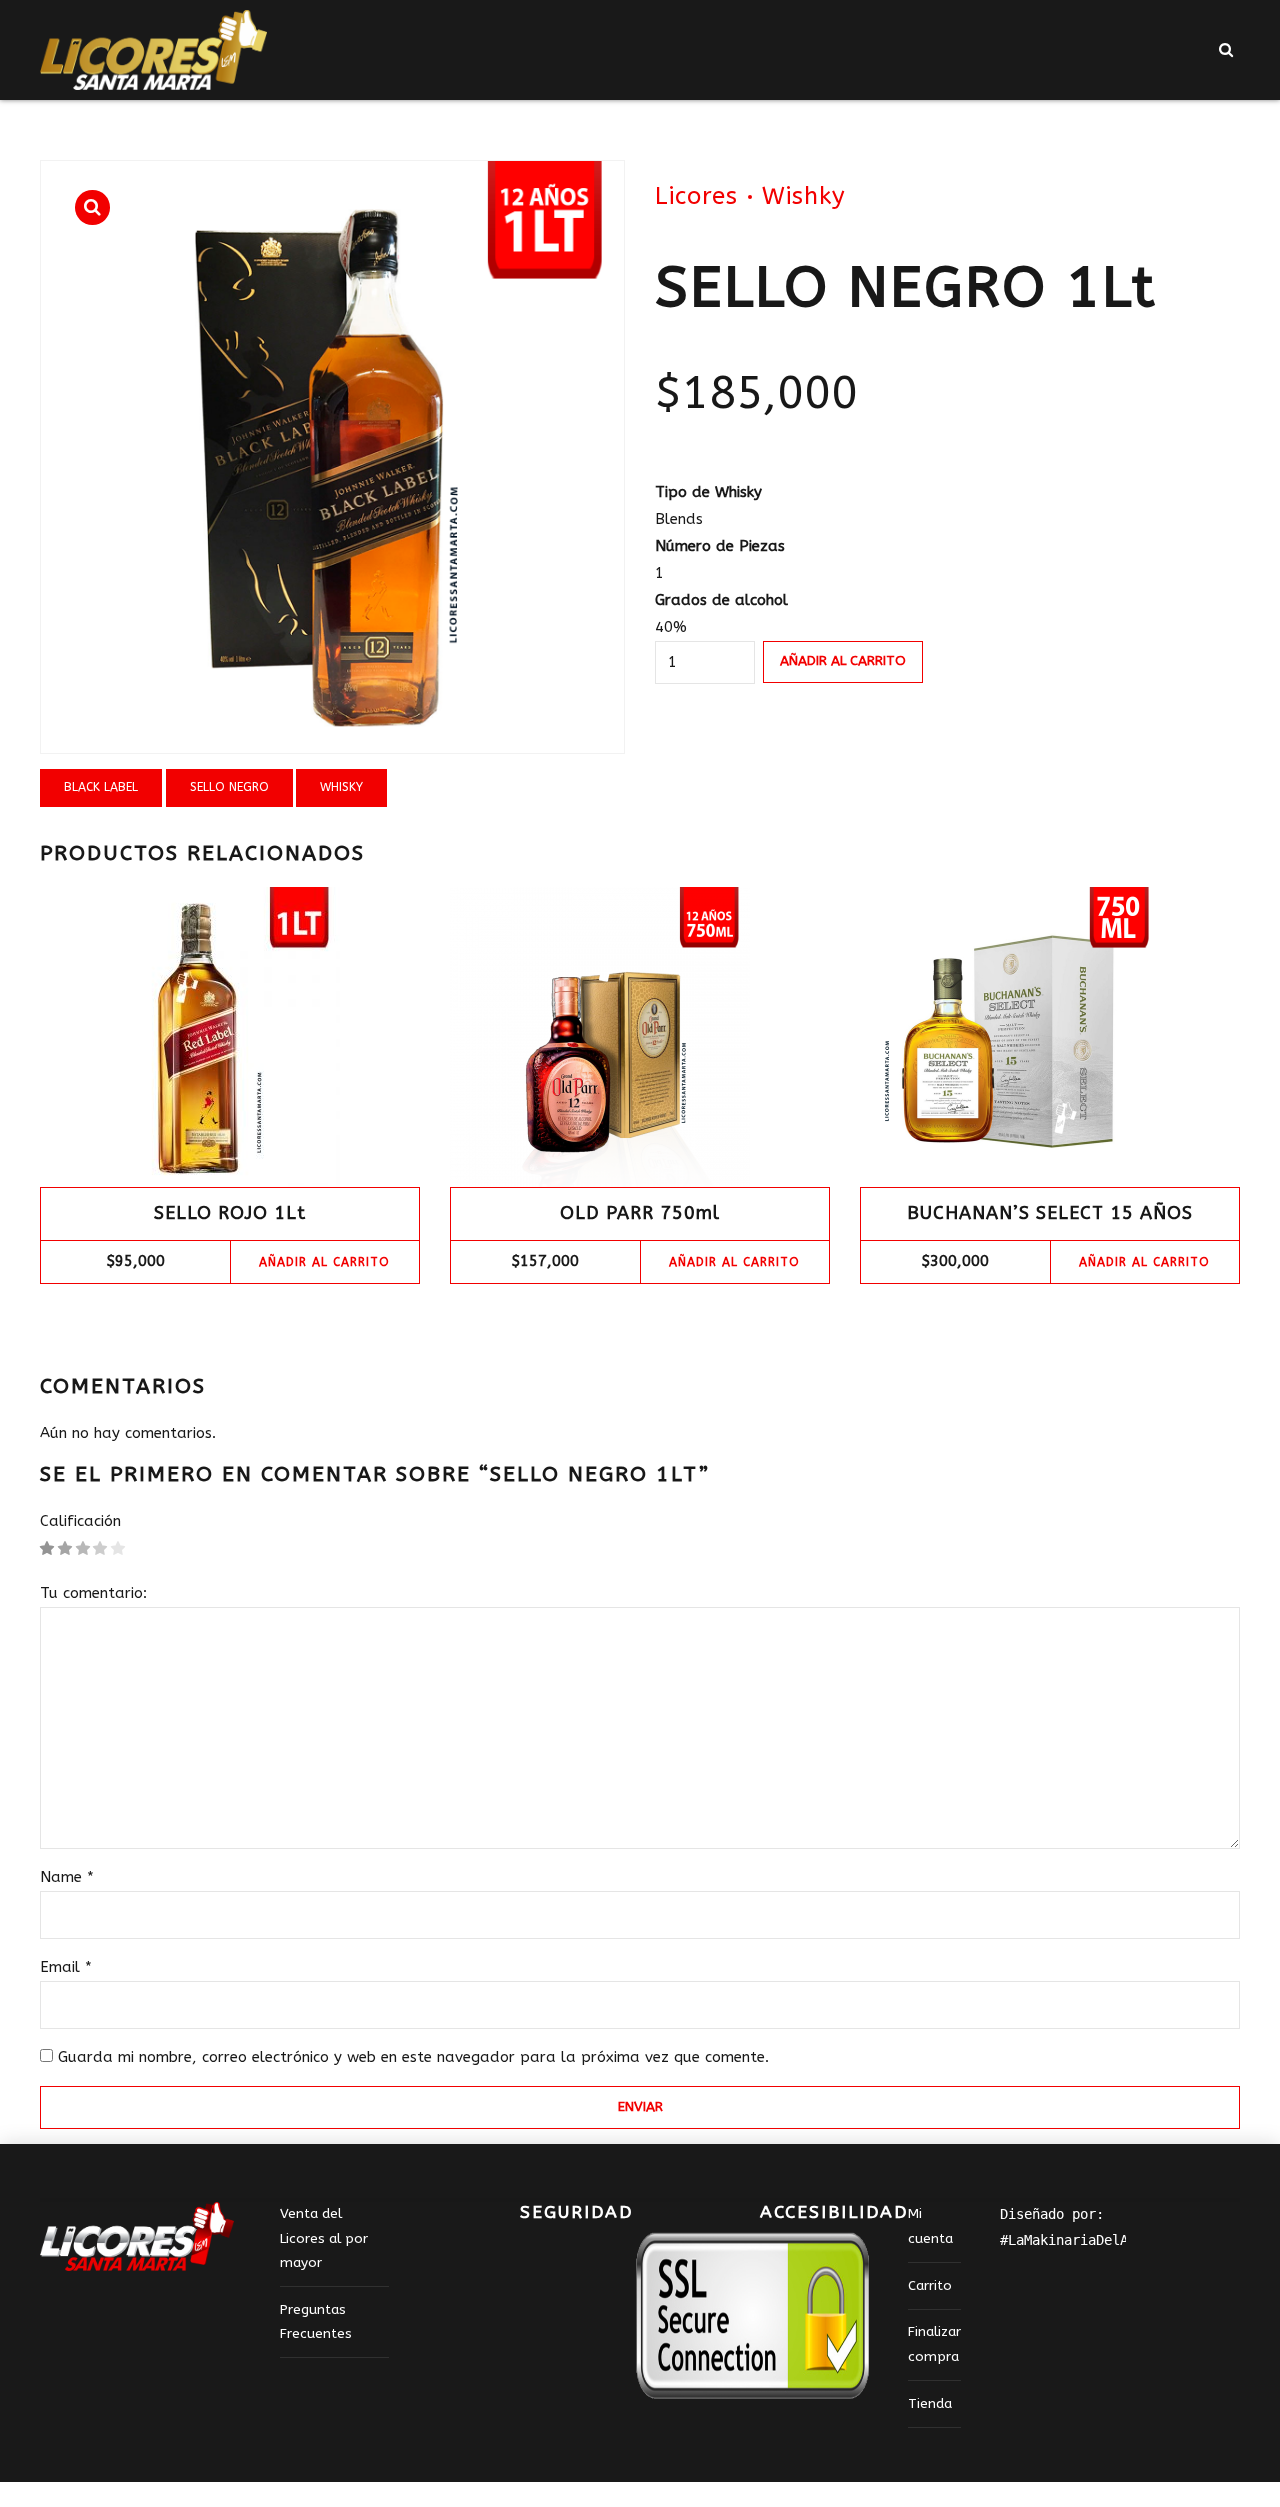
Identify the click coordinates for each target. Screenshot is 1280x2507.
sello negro (229, 787)
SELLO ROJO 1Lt (230, 1213)
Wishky (804, 196)
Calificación (80, 1521)
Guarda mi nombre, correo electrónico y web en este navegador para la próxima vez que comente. (413, 2057)
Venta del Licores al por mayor (324, 2238)
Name (67, 1877)
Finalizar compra (934, 2344)
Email (66, 1967)
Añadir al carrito (843, 661)
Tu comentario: (93, 1593)
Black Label (101, 787)
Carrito (930, 2286)
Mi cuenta (930, 2226)
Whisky (341, 787)
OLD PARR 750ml (640, 1213)
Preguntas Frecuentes (316, 2322)
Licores (696, 196)
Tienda (930, 2404)
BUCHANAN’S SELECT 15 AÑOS (1050, 1213)
